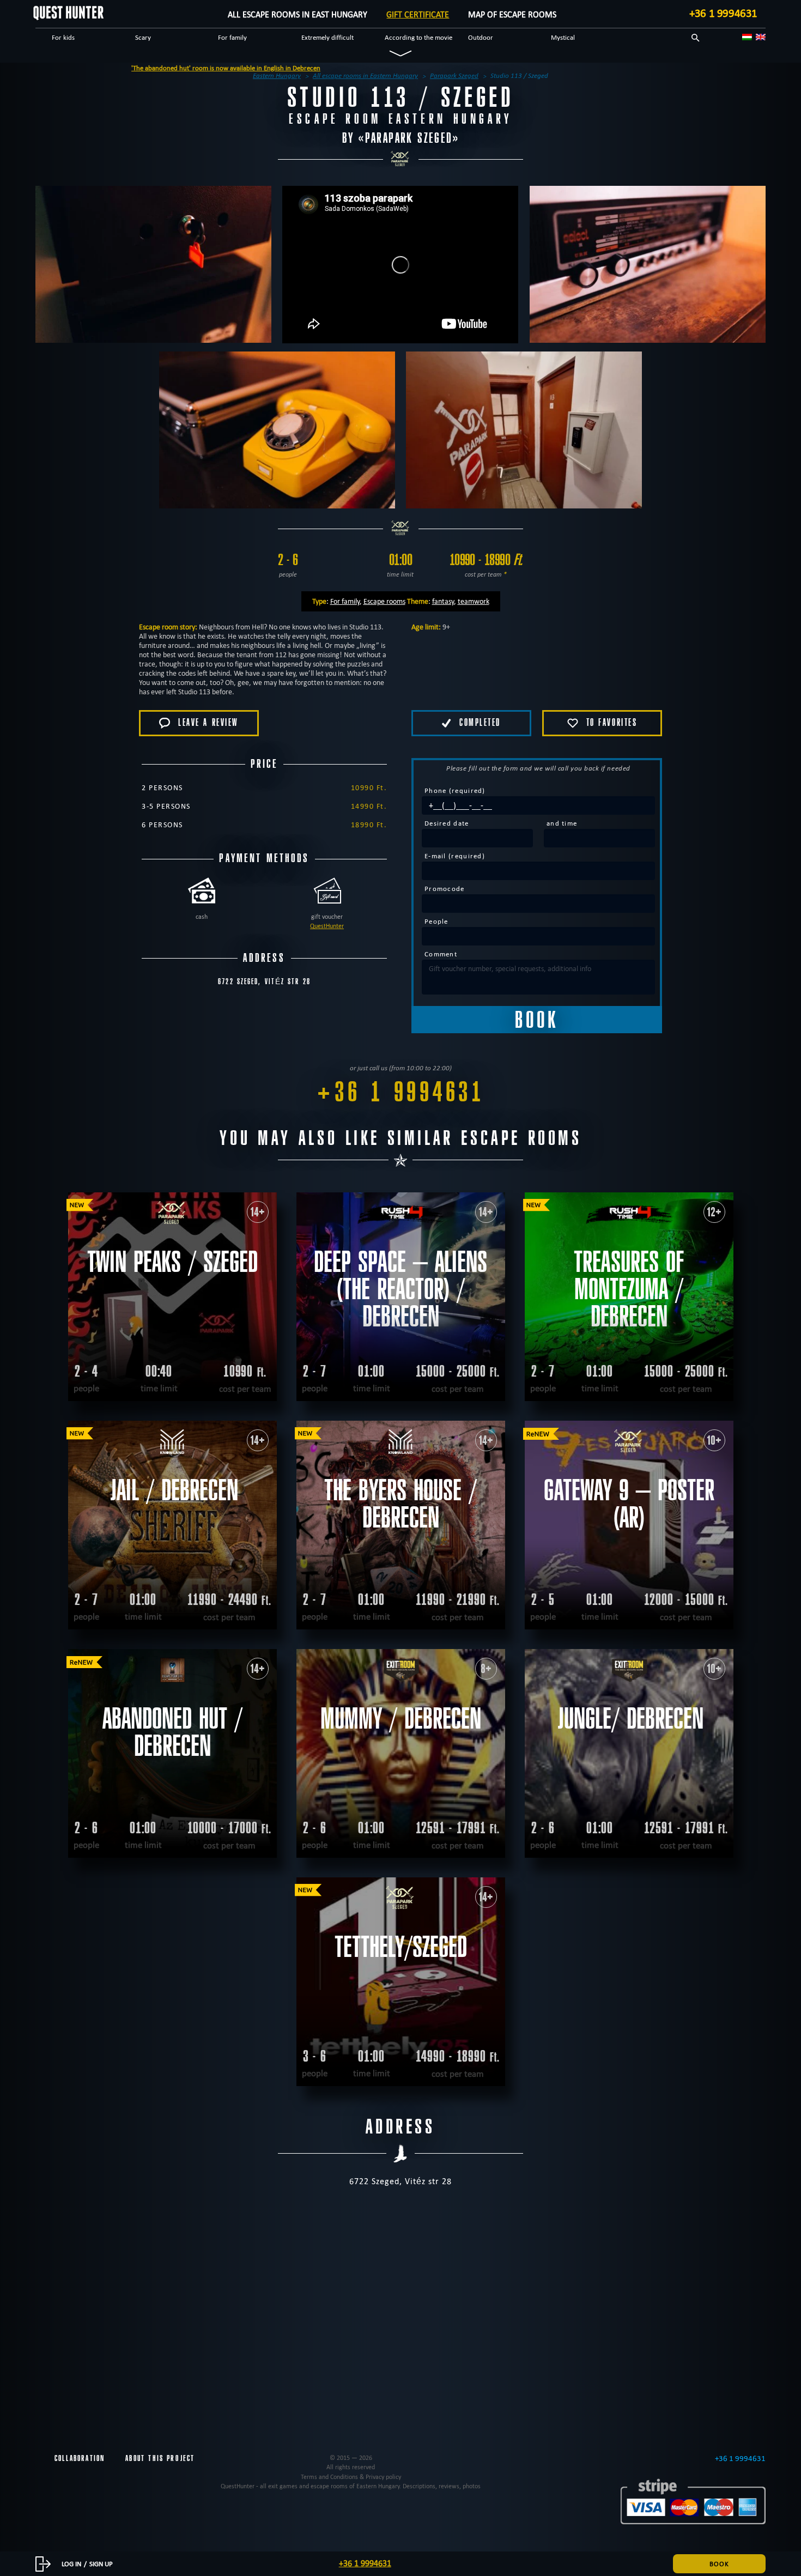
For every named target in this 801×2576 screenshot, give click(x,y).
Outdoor (481, 37)
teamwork (474, 601)
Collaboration (80, 2458)
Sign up (101, 2563)
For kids (63, 37)
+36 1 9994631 (723, 13)
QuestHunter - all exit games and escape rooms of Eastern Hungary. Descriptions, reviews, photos (351, 2486)
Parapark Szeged (409, 138)
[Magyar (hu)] (747, 37)
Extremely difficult (327, 37)
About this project (160, 2458)
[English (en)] (761, 37)
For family (232, 37)
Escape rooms (384, 601)
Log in (71, 2563)
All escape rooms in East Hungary (298, 14)
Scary (143, 37)
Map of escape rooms (512, 14)
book (719, 2563)
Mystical (563, 37)
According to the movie (418, 37)
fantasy (443, 601)
